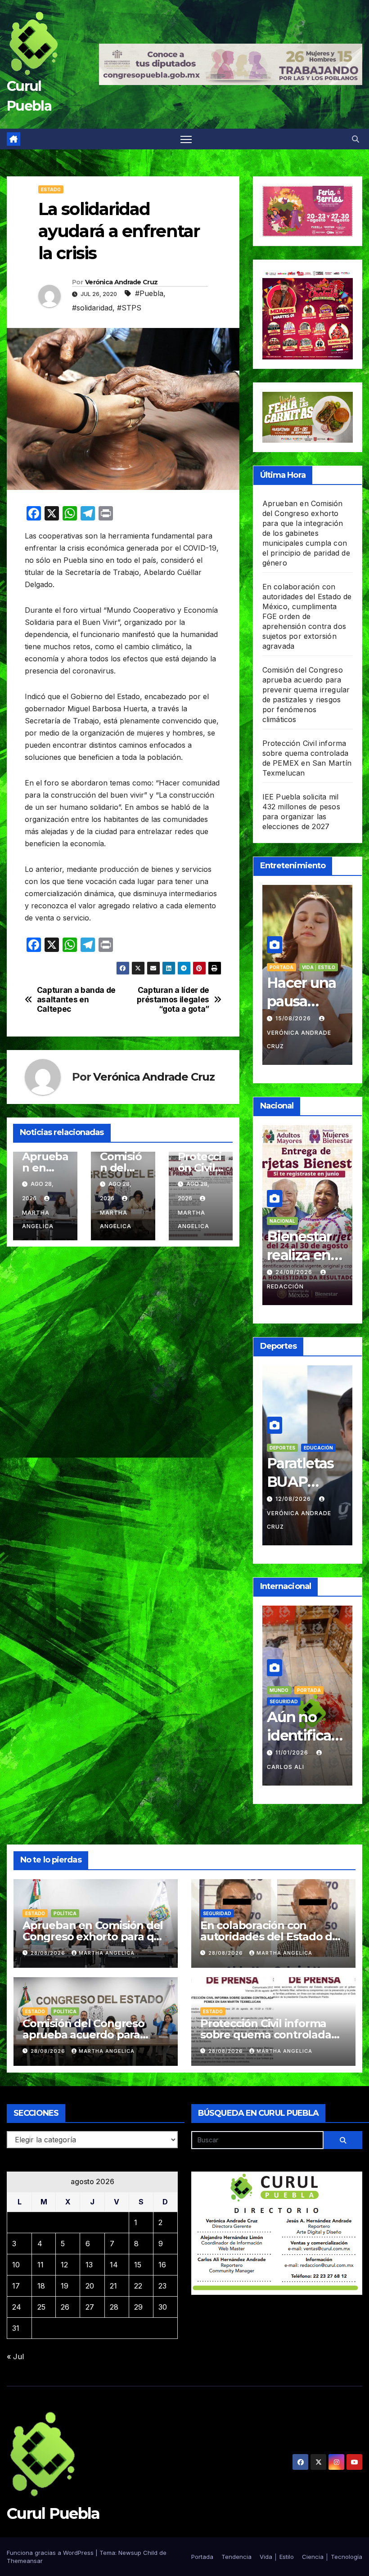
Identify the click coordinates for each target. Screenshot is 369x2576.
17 (16, 2286)
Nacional (282, 1221)
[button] (355, 139)
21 (113, 2286)
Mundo (279, 1677)
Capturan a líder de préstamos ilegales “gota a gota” (173, 999)
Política (308, 1677)
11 (40, 2265)
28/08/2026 (49, 1953)
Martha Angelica (38, 1219)
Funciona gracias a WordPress (51, 2553)
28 (114, 2307)
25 (41, 2307)
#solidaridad (92, 308)
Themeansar (25, 2561)
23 (162, 2286)
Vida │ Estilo (286, 967)
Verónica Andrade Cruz (121, 282)
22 (138, 2286)
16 (162, 2265)
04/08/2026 (295, 1018)
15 (138, 2265)
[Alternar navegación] (186, 139)
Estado (51, 189)
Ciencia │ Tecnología (332, 2557)
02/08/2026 (295, 1512)
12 (64, 2265)
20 (90, 2286)
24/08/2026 (295, 1272)
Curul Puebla (53, 2513)
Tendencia (316, 956)
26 (65, 2307)
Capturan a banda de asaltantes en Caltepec (76, 999)
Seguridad (217, 1913)
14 (114, 2265)
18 (41, 2286)
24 (17, 2307)
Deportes (310, 1461)
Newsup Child (138, 2553)
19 (65, 2286)
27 (90, 2307)
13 (89, 2265)
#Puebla (149, 293)
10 (16, 2265)
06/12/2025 (294, 1739)
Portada (281, 956)
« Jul (15, 2356)
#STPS (129, 308)
